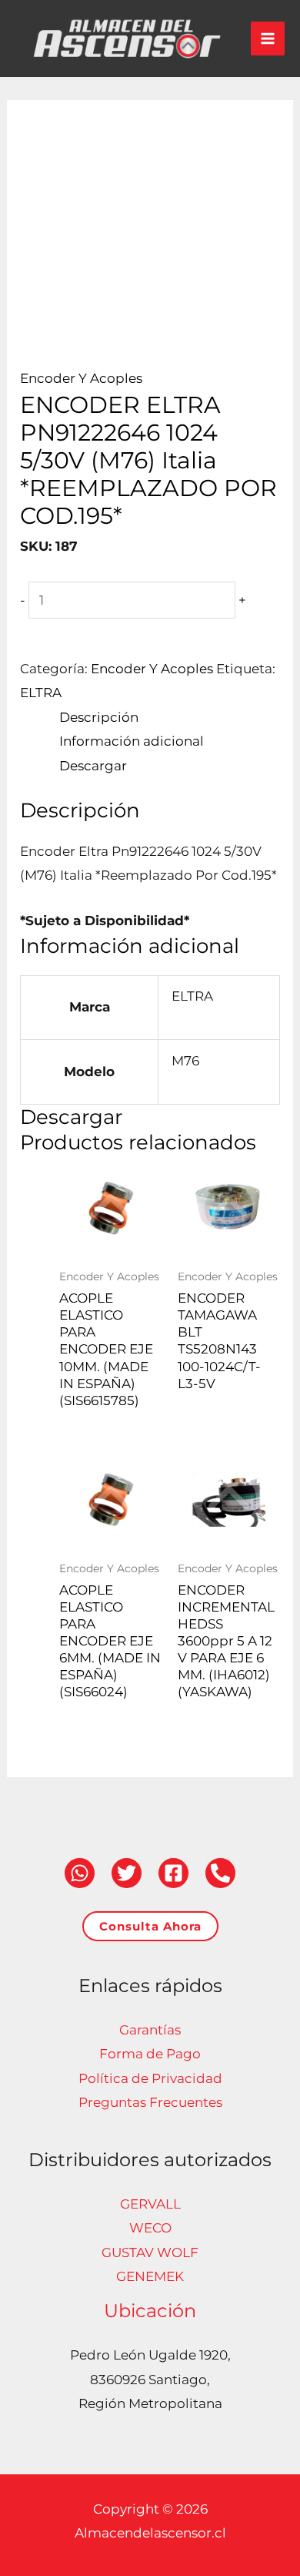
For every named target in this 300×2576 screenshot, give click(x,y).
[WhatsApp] (80, 1873)
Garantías (150, 2030)
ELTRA (41, 693)
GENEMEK (150, 2276)
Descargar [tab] (93, 766)
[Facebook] (173, 1873)
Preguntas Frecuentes (150, 2102)
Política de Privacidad (150, 2078)
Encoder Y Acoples (81, 378)
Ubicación (150, 2311)
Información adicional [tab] (132, 741)
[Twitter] (127, 1873)
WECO (150, 2228)
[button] (150, 1926)
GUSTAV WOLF (150, 2252)
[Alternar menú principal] (268, 39)
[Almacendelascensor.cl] (127, 39)
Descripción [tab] (99, 717)
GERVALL (150, 2204)
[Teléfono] (220, 1873)
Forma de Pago (150, 2054)
